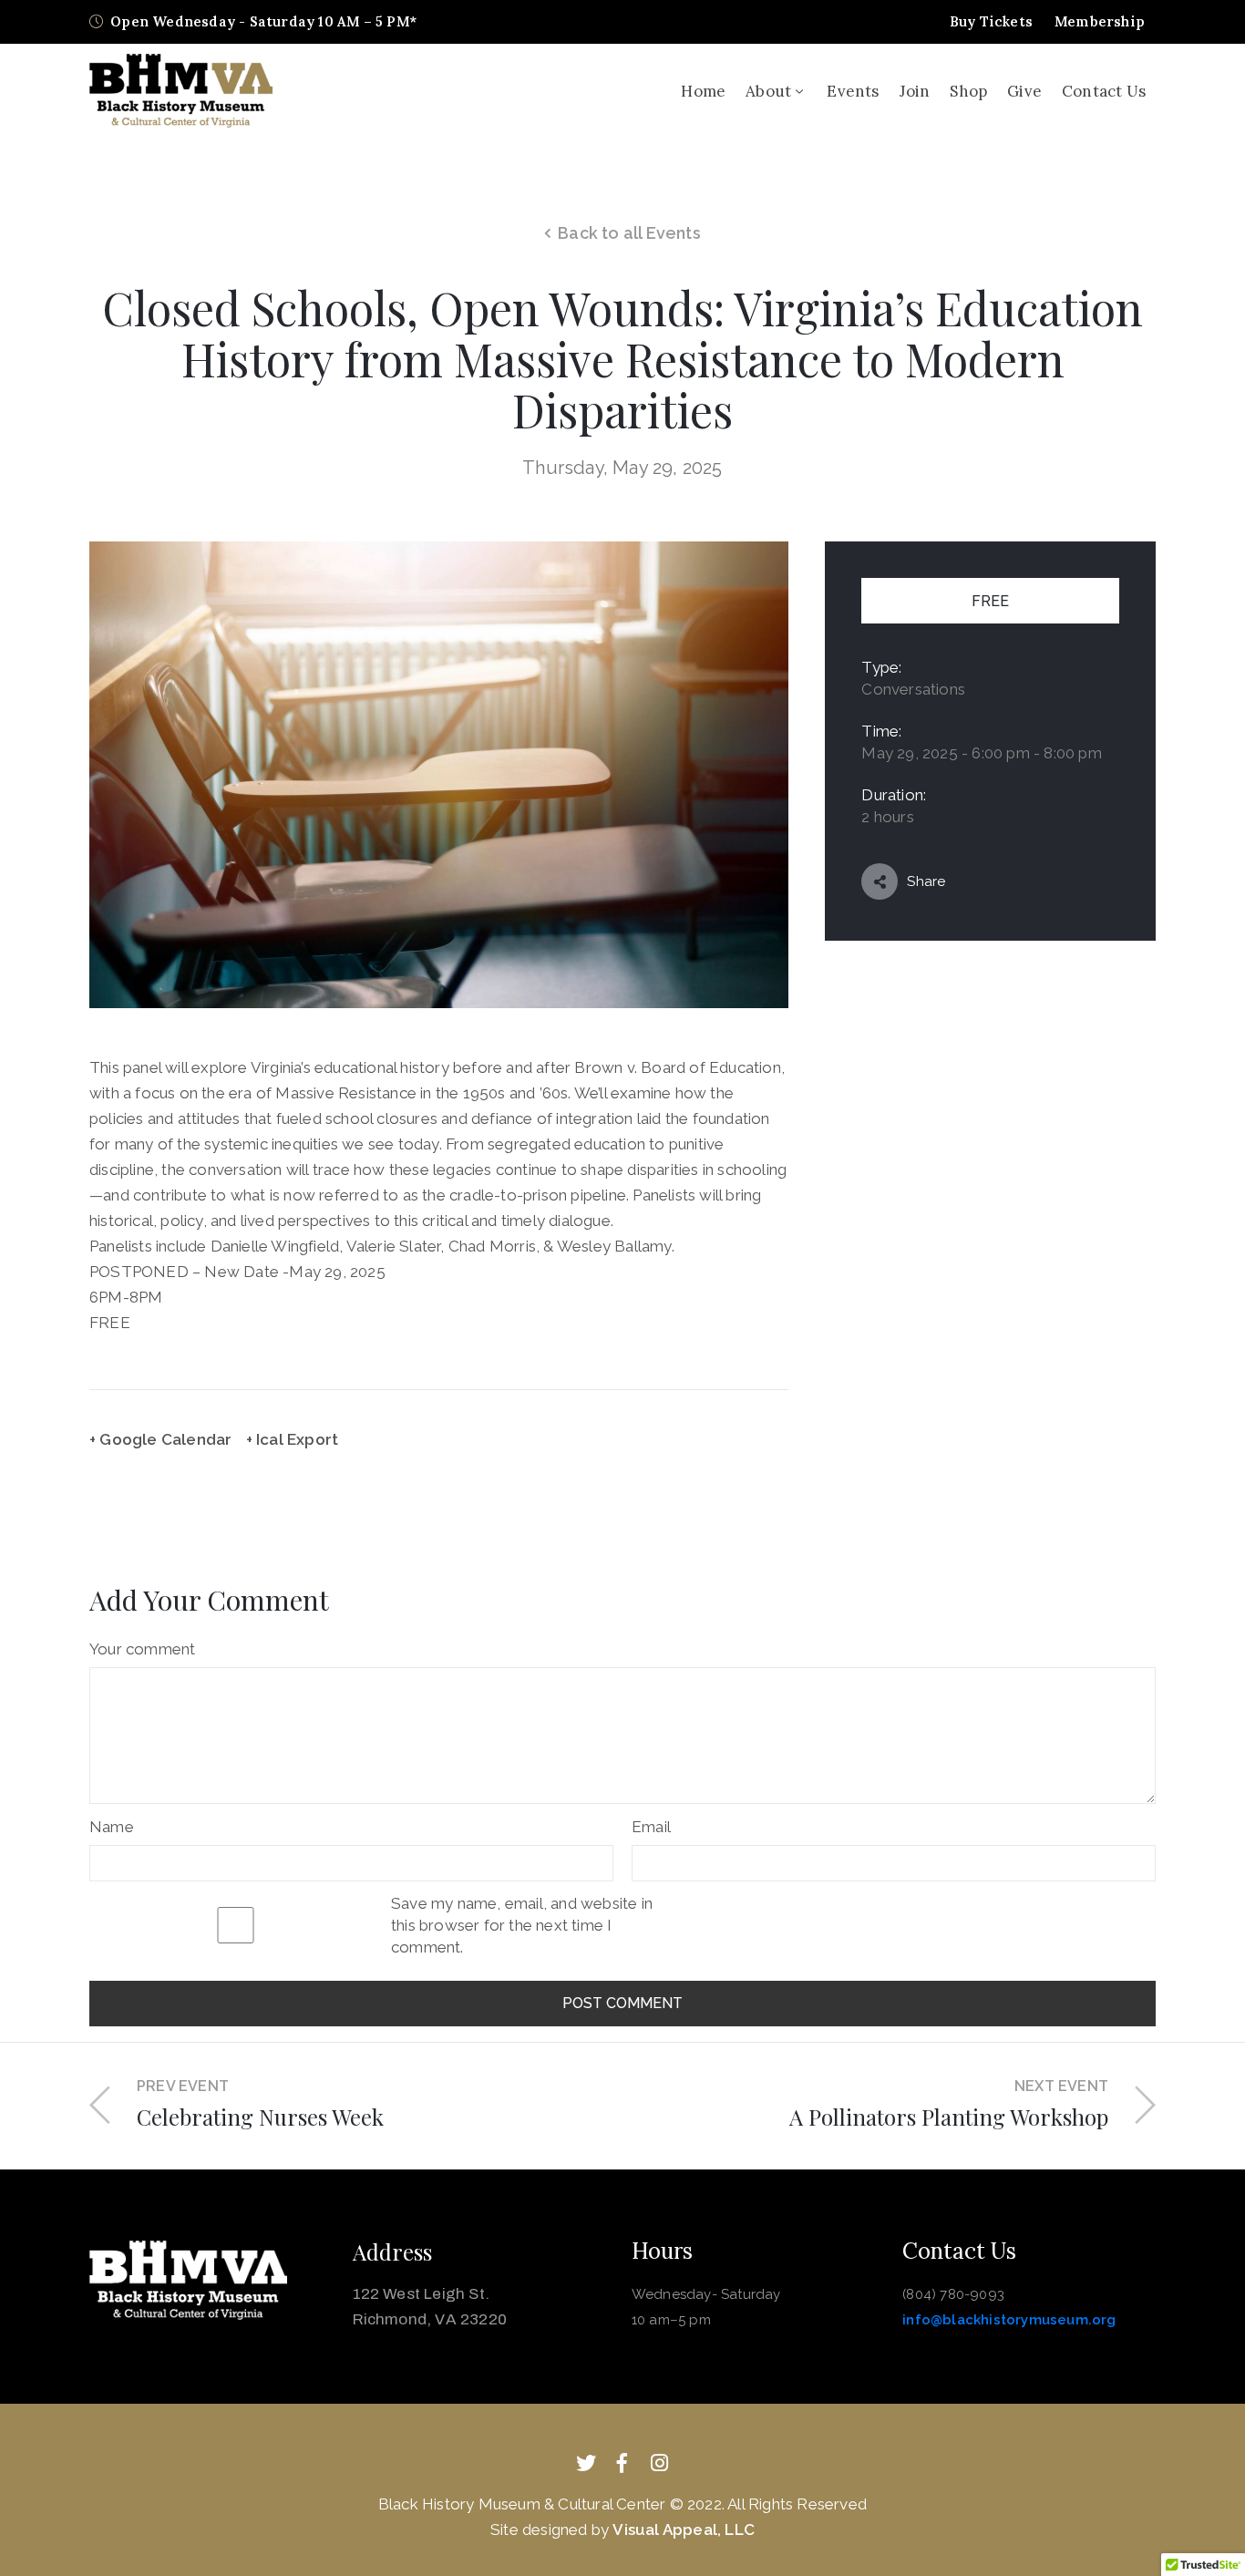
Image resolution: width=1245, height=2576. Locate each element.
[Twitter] (586, 2463)
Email (651, 1827)
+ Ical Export (293, 1439)
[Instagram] (659, 2463)
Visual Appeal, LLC (684, 2530)
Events (853, 91)
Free (990, 601)
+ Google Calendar (160, 1439)
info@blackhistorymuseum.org (1009, 2320)
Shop (968, 91)
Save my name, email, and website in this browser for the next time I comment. (522, 1925)
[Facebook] (622, 2463)
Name (112, 1827)
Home (703, 91)
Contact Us (1104, 91)
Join (915, 91)
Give (1024, 91)
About (768, 91)
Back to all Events (629, 233)
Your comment (142, 1649)
